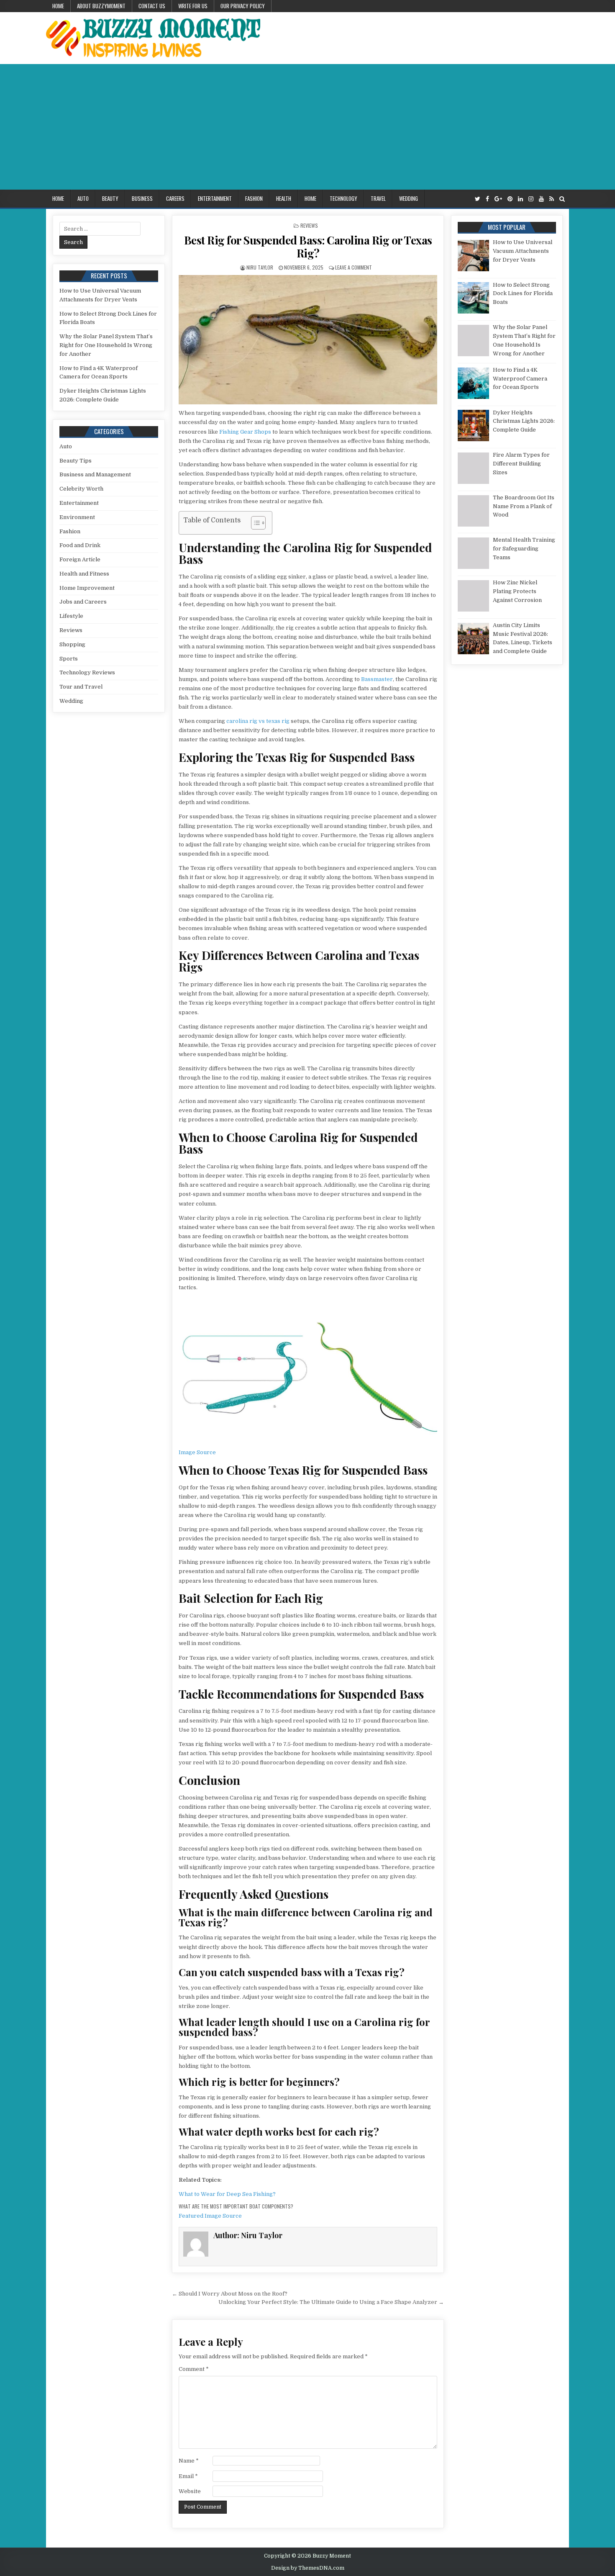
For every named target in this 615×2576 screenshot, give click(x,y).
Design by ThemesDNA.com (308, 2568)
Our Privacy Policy (243, 6)
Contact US (152, 6)
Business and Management (95, 474)
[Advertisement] (307, 127)
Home (58, 6)
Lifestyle (71, 616)
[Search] (562, 199)
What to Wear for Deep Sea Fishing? (227, 2194)
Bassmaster (377, 679)
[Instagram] (531, 199)
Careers (175, 198)
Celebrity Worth (81, 489)
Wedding (409, 198)
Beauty (110, 198)
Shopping (72, 644)
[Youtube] (541, 199)
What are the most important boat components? (236, 2206)
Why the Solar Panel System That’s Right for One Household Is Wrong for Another (106, 345)
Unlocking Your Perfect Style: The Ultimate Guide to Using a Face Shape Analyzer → (331, 2302)
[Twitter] (478, 199)
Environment (77, 517)
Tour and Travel (81, 687)
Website (190, 2491)
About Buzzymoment (101, 6)
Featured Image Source (210, 2216)
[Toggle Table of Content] (254, 523)
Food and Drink (80, 545)
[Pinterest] (510, 199)
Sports (69, 659)
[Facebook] (487, 199)
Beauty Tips (76, 461)
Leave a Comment (354, 267)
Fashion (254, 198)
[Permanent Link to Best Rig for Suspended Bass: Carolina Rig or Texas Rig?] (308, 340)
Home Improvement (87, 588)
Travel (378, 198)
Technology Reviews (87, 672)
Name (189, 2461)
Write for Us (193, 6)
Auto (83, 198)
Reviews (309, 225)
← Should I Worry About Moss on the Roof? (230, 2294)
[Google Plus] (498, 199)
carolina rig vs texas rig (258, 721)
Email (188, 2476)
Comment (194, 2369)
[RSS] (552, 199)
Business (142, 198)
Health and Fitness (84, 574)
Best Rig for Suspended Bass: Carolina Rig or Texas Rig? (308, 247)
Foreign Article (80, 559)
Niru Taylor (260, 267)
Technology (343, 198)
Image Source (197, 1452)
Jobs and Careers (83, 602)
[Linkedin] (520, 199)
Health (284, 198)
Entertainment (215, 198)
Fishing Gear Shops (245, 432)
